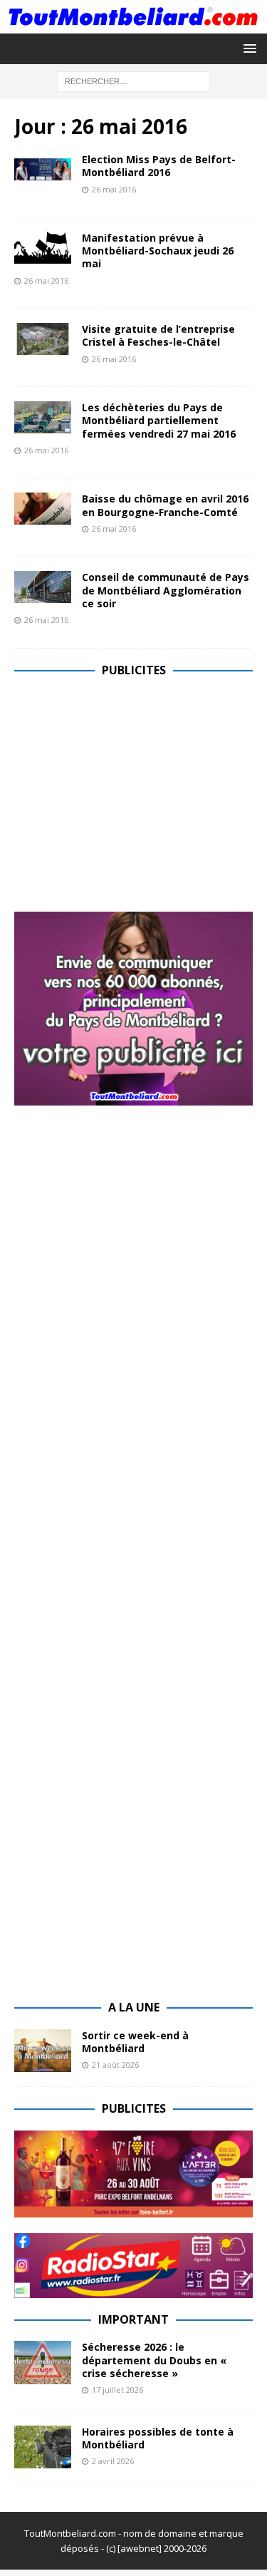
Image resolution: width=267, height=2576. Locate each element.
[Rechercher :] (133, 80)
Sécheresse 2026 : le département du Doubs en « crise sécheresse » (154, 2360)
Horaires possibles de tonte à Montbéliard (158, 2438)
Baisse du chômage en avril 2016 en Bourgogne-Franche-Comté (165, 505)
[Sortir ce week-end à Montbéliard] (43, 2051)
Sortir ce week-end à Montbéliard (135, 2042)
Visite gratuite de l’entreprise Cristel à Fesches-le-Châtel (158, 335)
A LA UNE (134, 2007)
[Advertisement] (134, 791)
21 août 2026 (115, 2065)
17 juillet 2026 (117, 2390)
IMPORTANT (133, 2319)
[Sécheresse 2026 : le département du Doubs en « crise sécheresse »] (43, 2362)
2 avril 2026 (113, 2461)
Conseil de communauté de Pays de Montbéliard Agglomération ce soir (166, 590)
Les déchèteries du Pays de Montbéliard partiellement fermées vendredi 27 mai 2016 (159, 420)
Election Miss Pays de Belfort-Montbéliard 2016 (159, 166)
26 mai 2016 (114, 189)
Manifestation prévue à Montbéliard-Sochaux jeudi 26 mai (158, 251)
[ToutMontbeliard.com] (133, 25)
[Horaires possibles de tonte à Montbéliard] (43, 2447)
